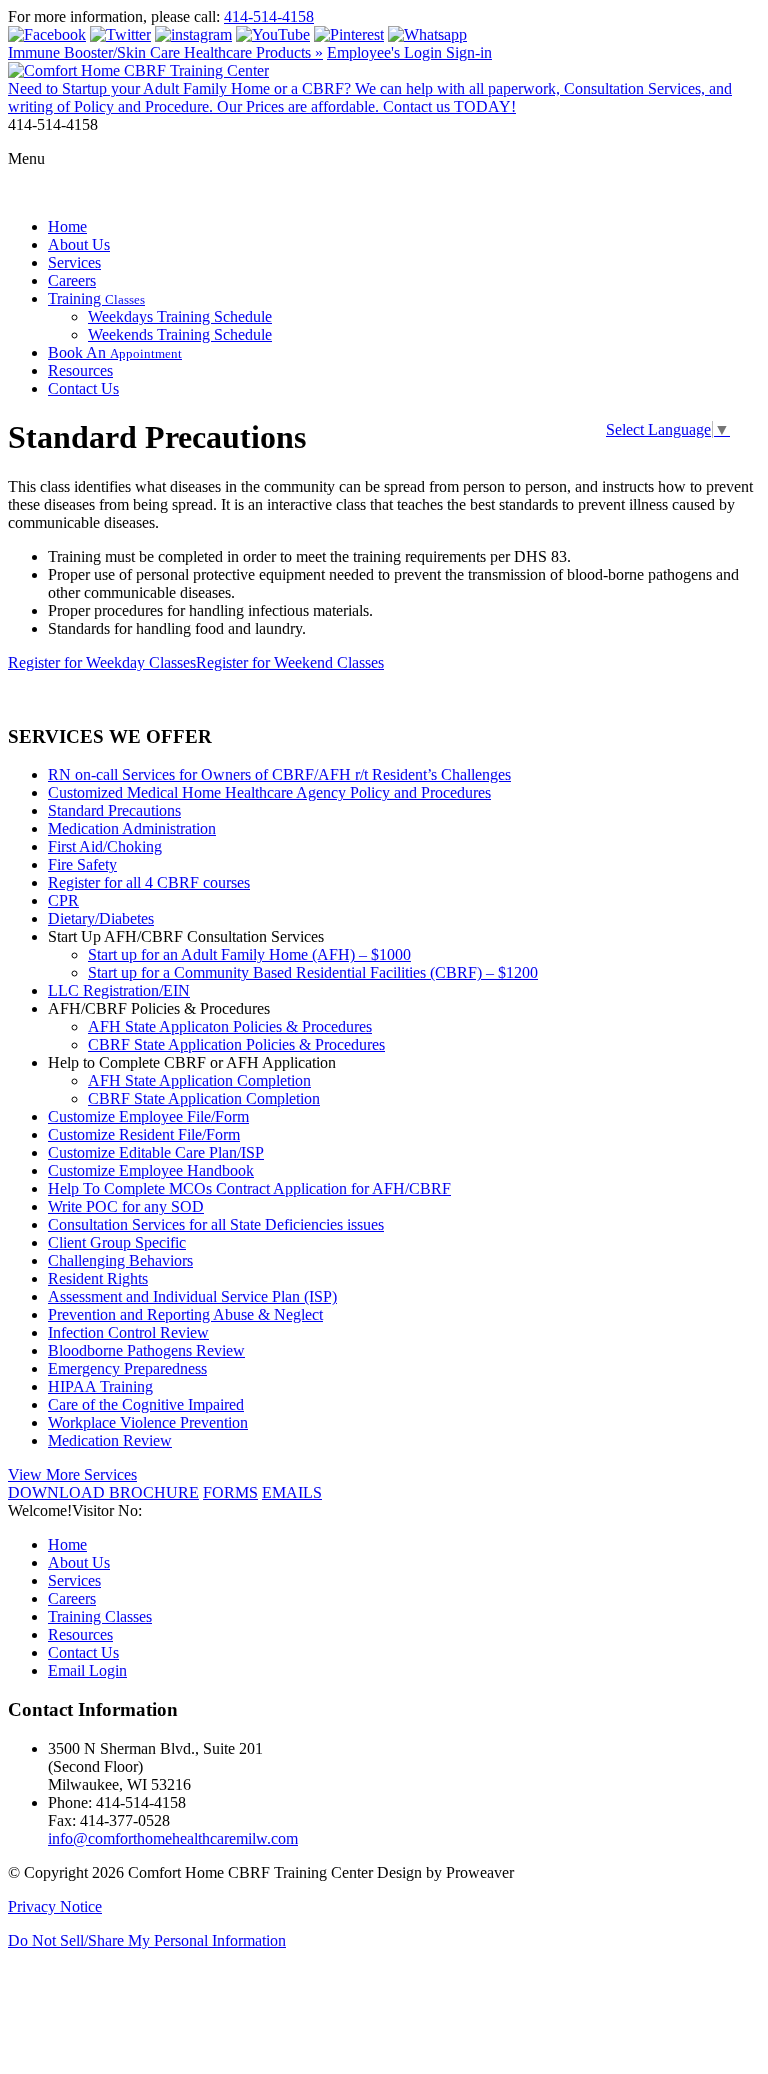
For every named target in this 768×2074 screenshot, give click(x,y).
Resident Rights (98, 1278)
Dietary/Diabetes (101, 918)
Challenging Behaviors (120, 1260)
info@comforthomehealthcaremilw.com (173, 1838)
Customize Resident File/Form (144, 1134)
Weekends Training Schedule (180, 334)
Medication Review (110, 1440)
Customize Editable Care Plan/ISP (156, 1152)
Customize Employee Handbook (151, 1170)
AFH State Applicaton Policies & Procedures (230, 1026)
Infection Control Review (128, 1332)
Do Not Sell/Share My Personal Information (147, 1940)
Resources (80, 370)
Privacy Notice (55, 1906)
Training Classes (100, 1616)
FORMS (230, 1492)
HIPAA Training (100, 1386)
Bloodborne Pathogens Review (146, 1350)
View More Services (72, 1474)
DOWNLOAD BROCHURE (103, 1492)
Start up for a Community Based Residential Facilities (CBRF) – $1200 (313, 972)
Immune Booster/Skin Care (165, 52)
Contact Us (83, 388)
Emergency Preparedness (127, 1368)
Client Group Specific (117, 1242)
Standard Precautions (114, 810)
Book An (115, 352)
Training (96, 298)
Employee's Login (386, 52)
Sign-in (469, 52)
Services (74, 262)
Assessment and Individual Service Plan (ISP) (192, 1296)
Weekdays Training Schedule (180, 316)
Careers (72, 280)
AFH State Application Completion (199, 1080)
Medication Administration (132, 828)
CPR (63, 900)
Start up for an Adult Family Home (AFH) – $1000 (249, 954)
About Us (79, 244)
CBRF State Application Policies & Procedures (236, 1044)
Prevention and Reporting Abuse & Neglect (185, 1314)
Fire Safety (82, 864)
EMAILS (292, 1492)
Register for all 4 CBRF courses (149, 882)
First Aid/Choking (105, 846)
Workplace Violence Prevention (148, 1422)
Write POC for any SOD (126, 1206)
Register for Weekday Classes (102, 662)
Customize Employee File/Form (148, 1116)
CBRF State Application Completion (204, 1098)
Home (67, 226)
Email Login (87, 1670)
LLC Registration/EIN (119, 990)
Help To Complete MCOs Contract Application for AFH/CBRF (249, 1188)
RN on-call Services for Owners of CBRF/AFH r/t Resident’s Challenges (279, 774)
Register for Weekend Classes (290, 662)
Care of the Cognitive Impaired (146, 1404)
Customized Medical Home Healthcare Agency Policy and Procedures (269, 792)
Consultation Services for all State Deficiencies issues (216, 1224)
